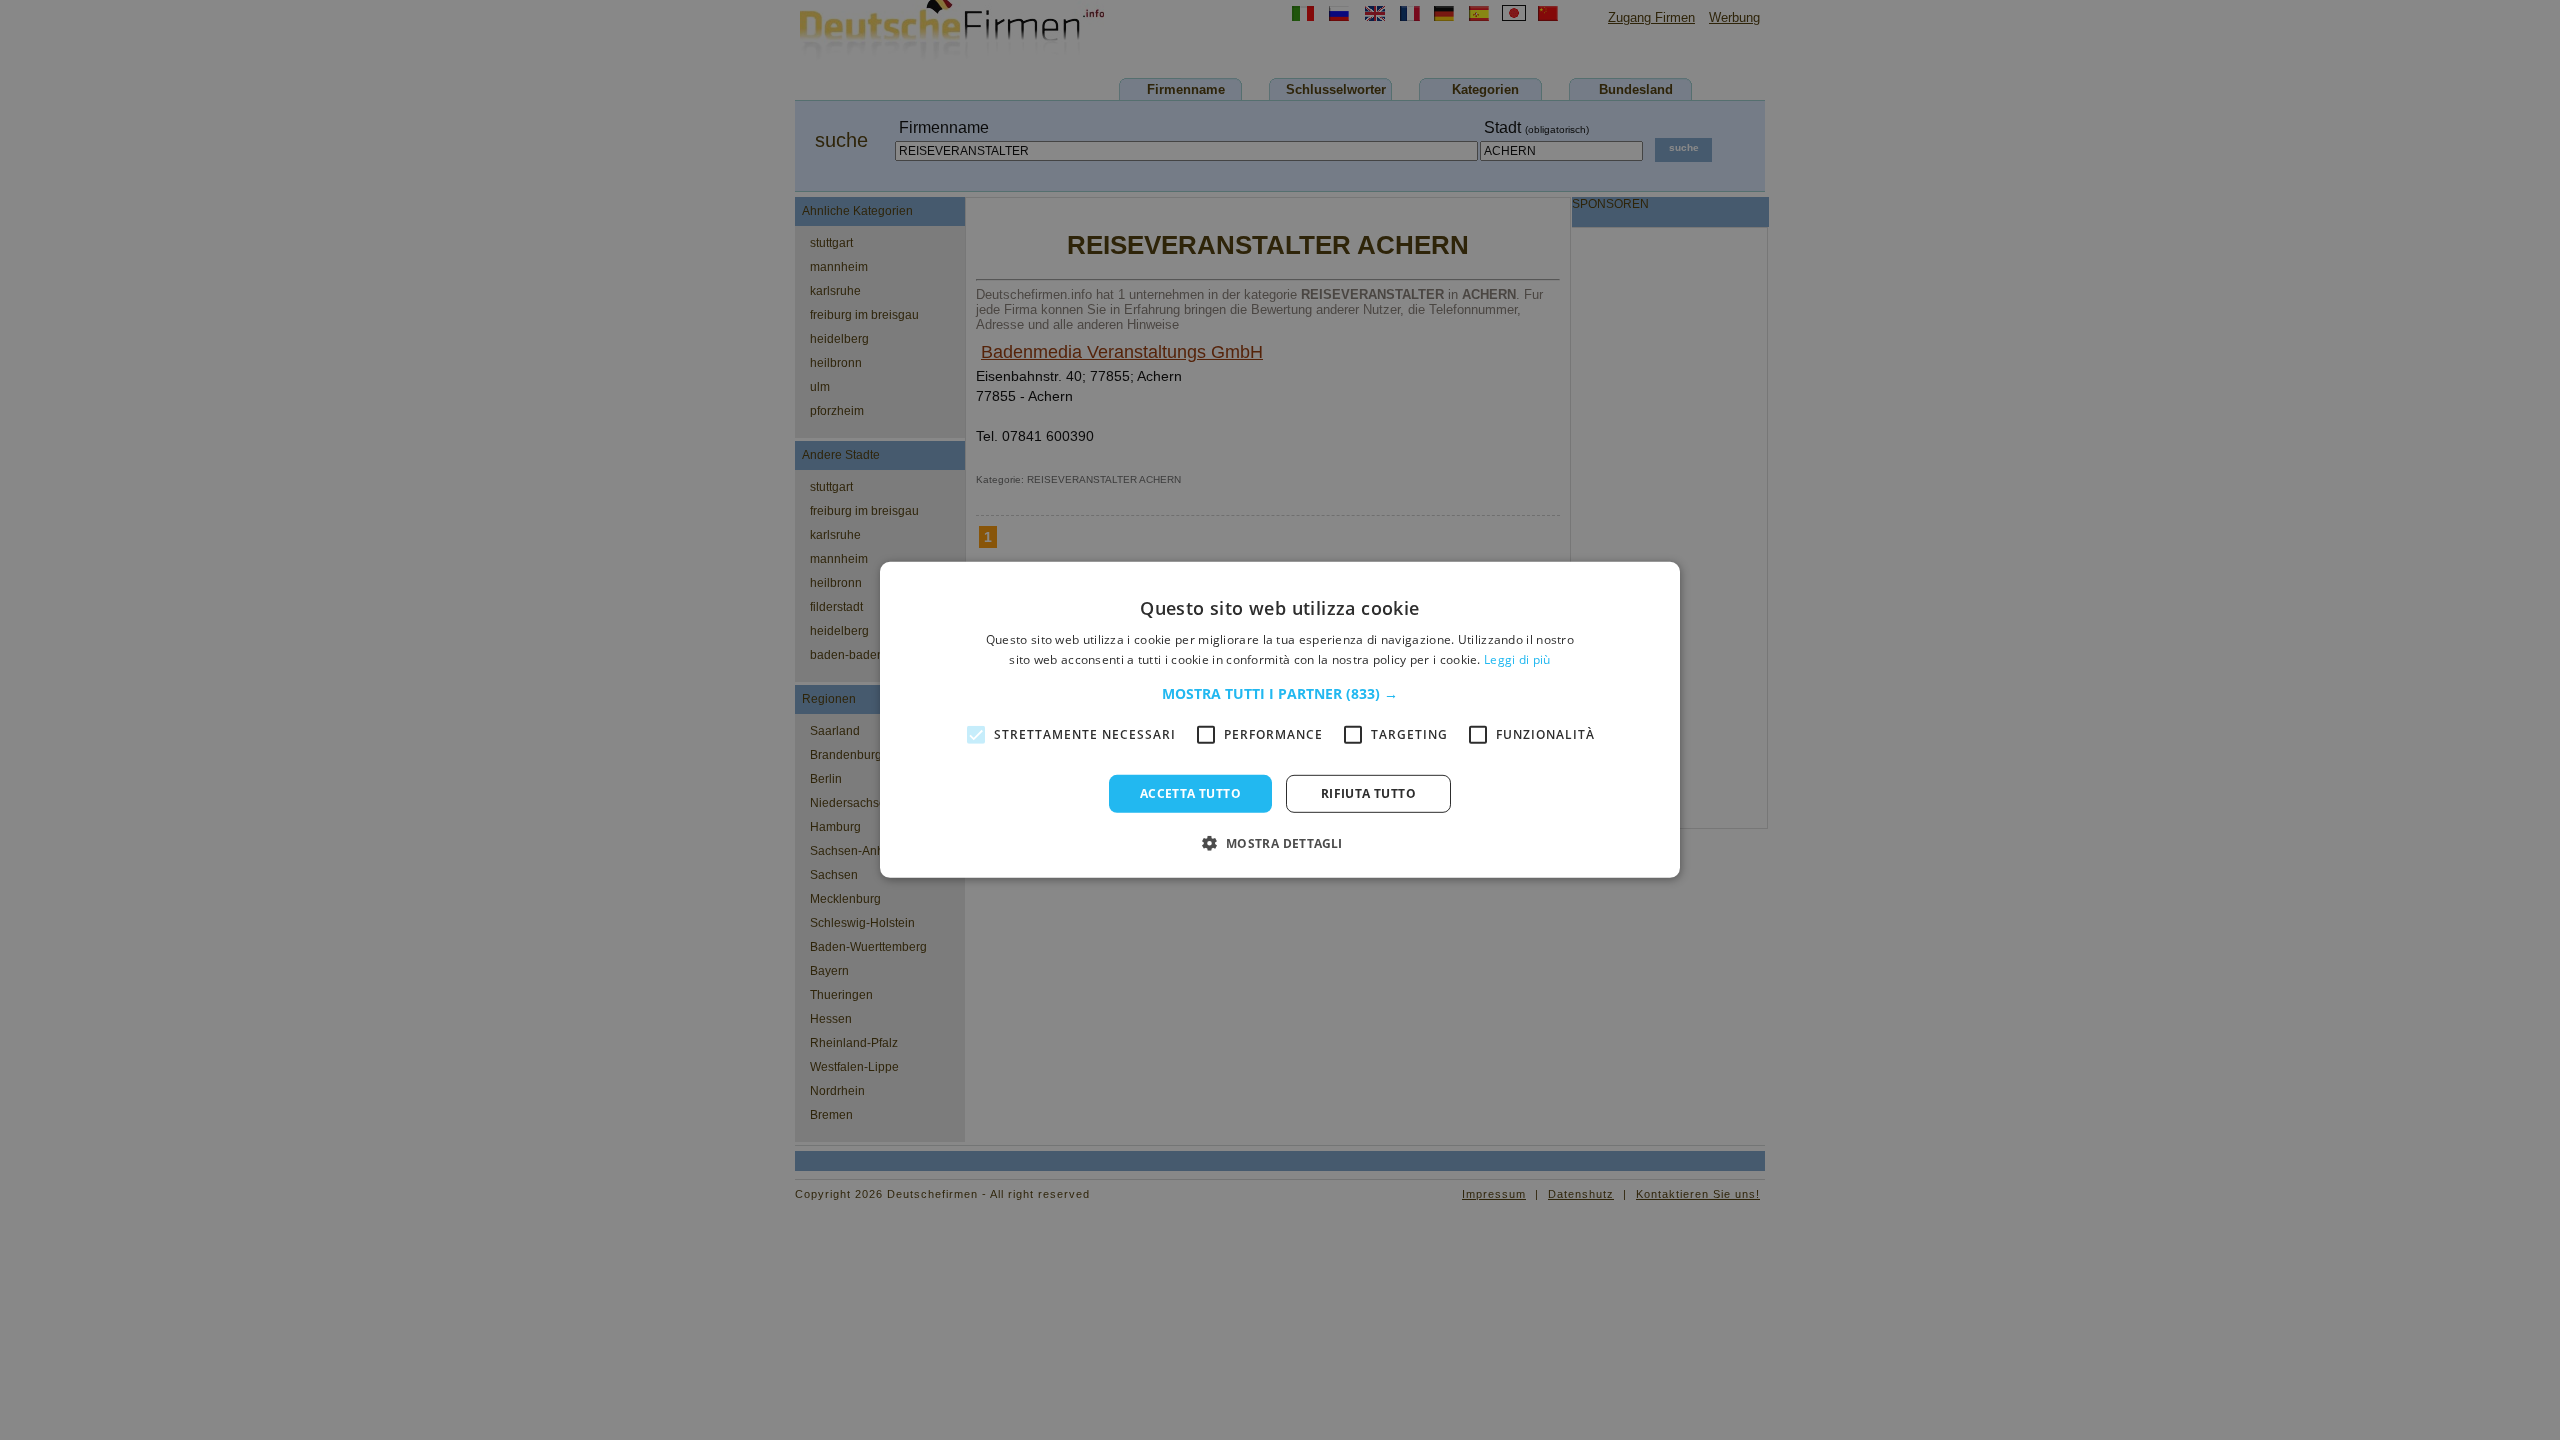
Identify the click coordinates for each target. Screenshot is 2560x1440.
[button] (1280, 694)
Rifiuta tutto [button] (1368, 793)
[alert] (1280, 720)
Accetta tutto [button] (1190, 793)
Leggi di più (1517, 659)
